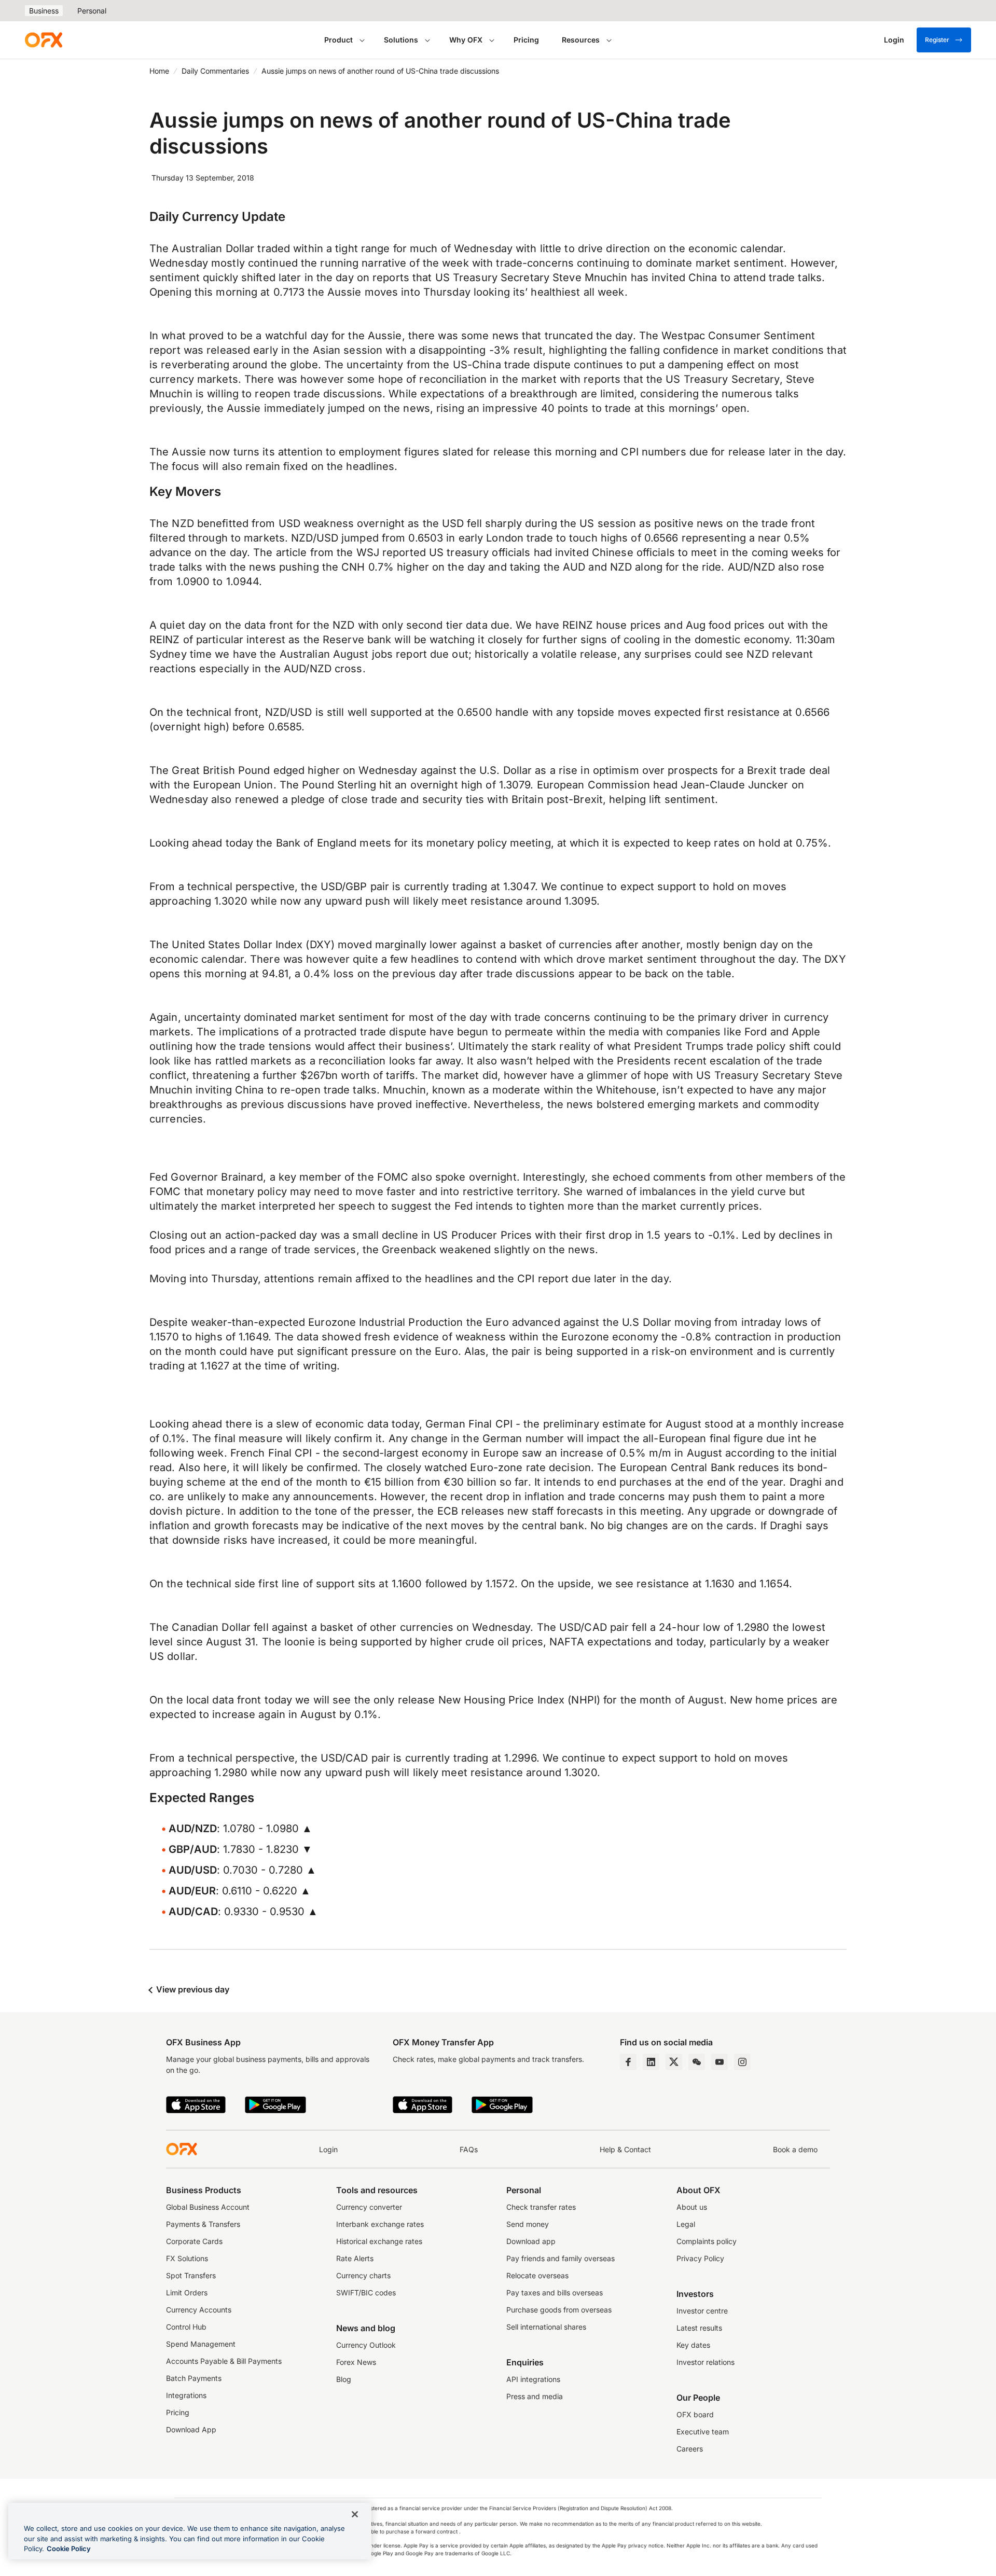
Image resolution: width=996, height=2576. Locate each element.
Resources (581, 40)
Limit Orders (187, 2293)
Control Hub (186, 2327)
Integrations (186, 2395)
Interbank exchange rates (380, 2224)
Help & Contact (625, 2149)
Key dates (693, 2345)
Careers (690, 2449)
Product (338, 40)
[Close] (355, 2514)
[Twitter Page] (674, 2062)
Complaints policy (707, 2241)
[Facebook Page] (628, 2062)
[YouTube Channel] (720, 2062)
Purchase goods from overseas (559, 2310)
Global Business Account (208, 2207)
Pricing (526, 40)
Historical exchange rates (379, 2241)
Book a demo (795, 2149)
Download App (191, 2429)
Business (44, 11)
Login (328, 2149)
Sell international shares (546, 2327)
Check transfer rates (541, 2207)
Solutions (401, 40)
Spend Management (201, 2344)
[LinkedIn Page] (651, 2062)
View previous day (192, 1989)
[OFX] (44, 40)
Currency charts (363, 2275)
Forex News (356, 2362)
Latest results (699, 2328)
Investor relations (706, 2362)
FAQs (469, 2149)
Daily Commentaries (215, 71)
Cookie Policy (69, 2549)
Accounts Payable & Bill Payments (224, 2361)
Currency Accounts (199, 2310)
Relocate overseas (537, 2275)
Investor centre (702, 2311)
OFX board (695, 2414)
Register (937, 40)
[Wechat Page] (697, 2062)
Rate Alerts (355, 2258)
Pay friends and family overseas (561, 2258)
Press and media (535, 2396)
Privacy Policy (700, 2258)
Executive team (703, 2432)
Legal (686, 2224)
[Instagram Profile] (742, 2062)
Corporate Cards (194, 2241)
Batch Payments (194, 2378)
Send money (528, 2224)
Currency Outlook (366, 2345)
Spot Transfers (191, 2275)
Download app (531, 2241)
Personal (92, 11)
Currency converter (369, 2207)
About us (692, 2207)
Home (159, 71)
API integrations (533, 2379)
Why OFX (466, 40)
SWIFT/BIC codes (366, 2293)
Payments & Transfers (203, 2224)
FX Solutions (187, 2258)
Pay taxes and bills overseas (555, 2293)
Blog (344, 2379)
